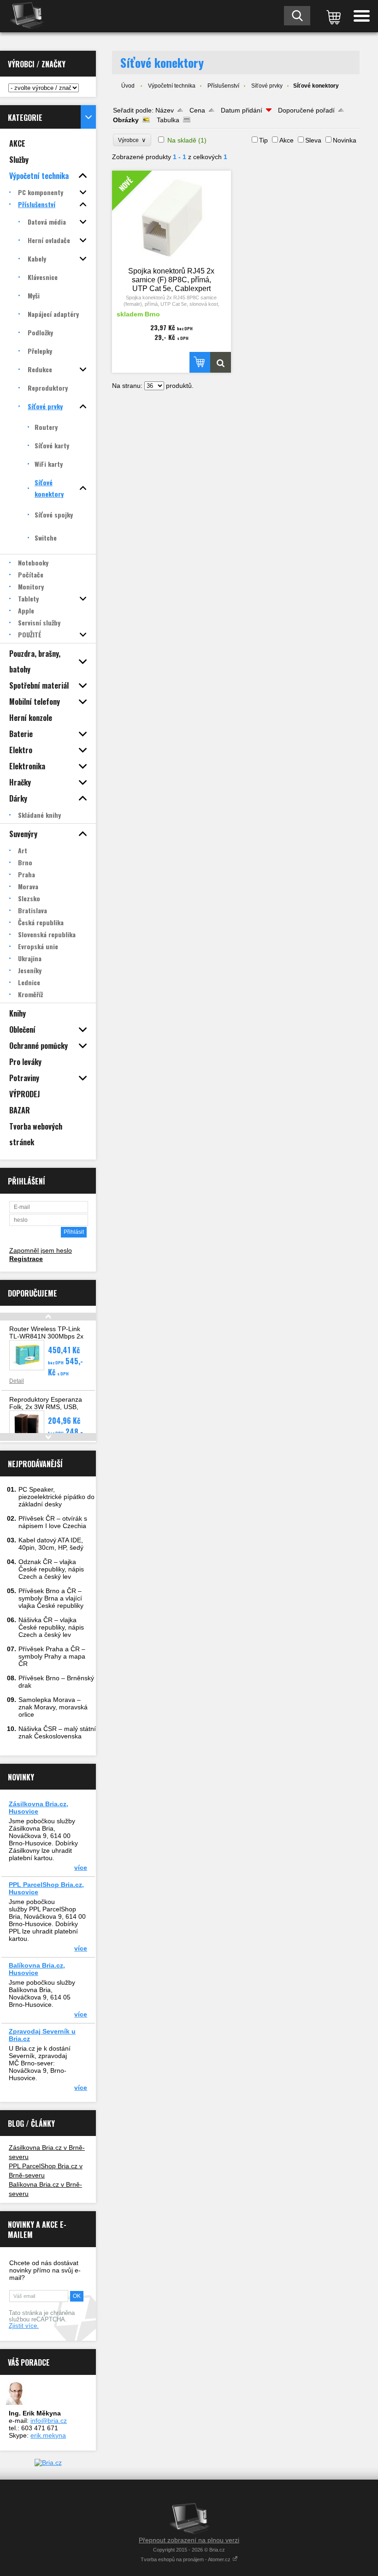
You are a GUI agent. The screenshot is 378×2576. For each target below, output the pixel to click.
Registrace (26, 1259)
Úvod (128, 86)
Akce (286, 140)
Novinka (345, 140)
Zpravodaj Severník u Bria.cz (42, 2035)
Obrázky (126, 120)
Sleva (313, 140)
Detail (17, 1381)
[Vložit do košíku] (200, 362)
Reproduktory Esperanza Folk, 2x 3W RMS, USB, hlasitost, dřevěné (46, 1407)
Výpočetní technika (172, 86)
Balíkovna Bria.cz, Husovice (37, 1969)
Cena (197, 110)
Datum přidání (242, 110)
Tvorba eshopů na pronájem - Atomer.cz (186, 2559)
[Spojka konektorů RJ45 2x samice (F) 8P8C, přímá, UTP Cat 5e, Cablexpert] (221, 362)
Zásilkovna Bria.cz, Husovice (38, 1808)
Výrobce (132, 140)
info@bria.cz (49, 2421)
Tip (263, 140)
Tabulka (168, 120)
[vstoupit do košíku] (332, 16)
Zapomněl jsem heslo (41, 1250)
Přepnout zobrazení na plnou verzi (189, 2540)
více (81, 1868)
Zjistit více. (24, 2326)
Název (165, 110)
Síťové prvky (267, 86)
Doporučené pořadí (306, 110)
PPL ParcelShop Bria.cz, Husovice (46, 1888)
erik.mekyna (48, 2435)
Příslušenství (223, 86)
